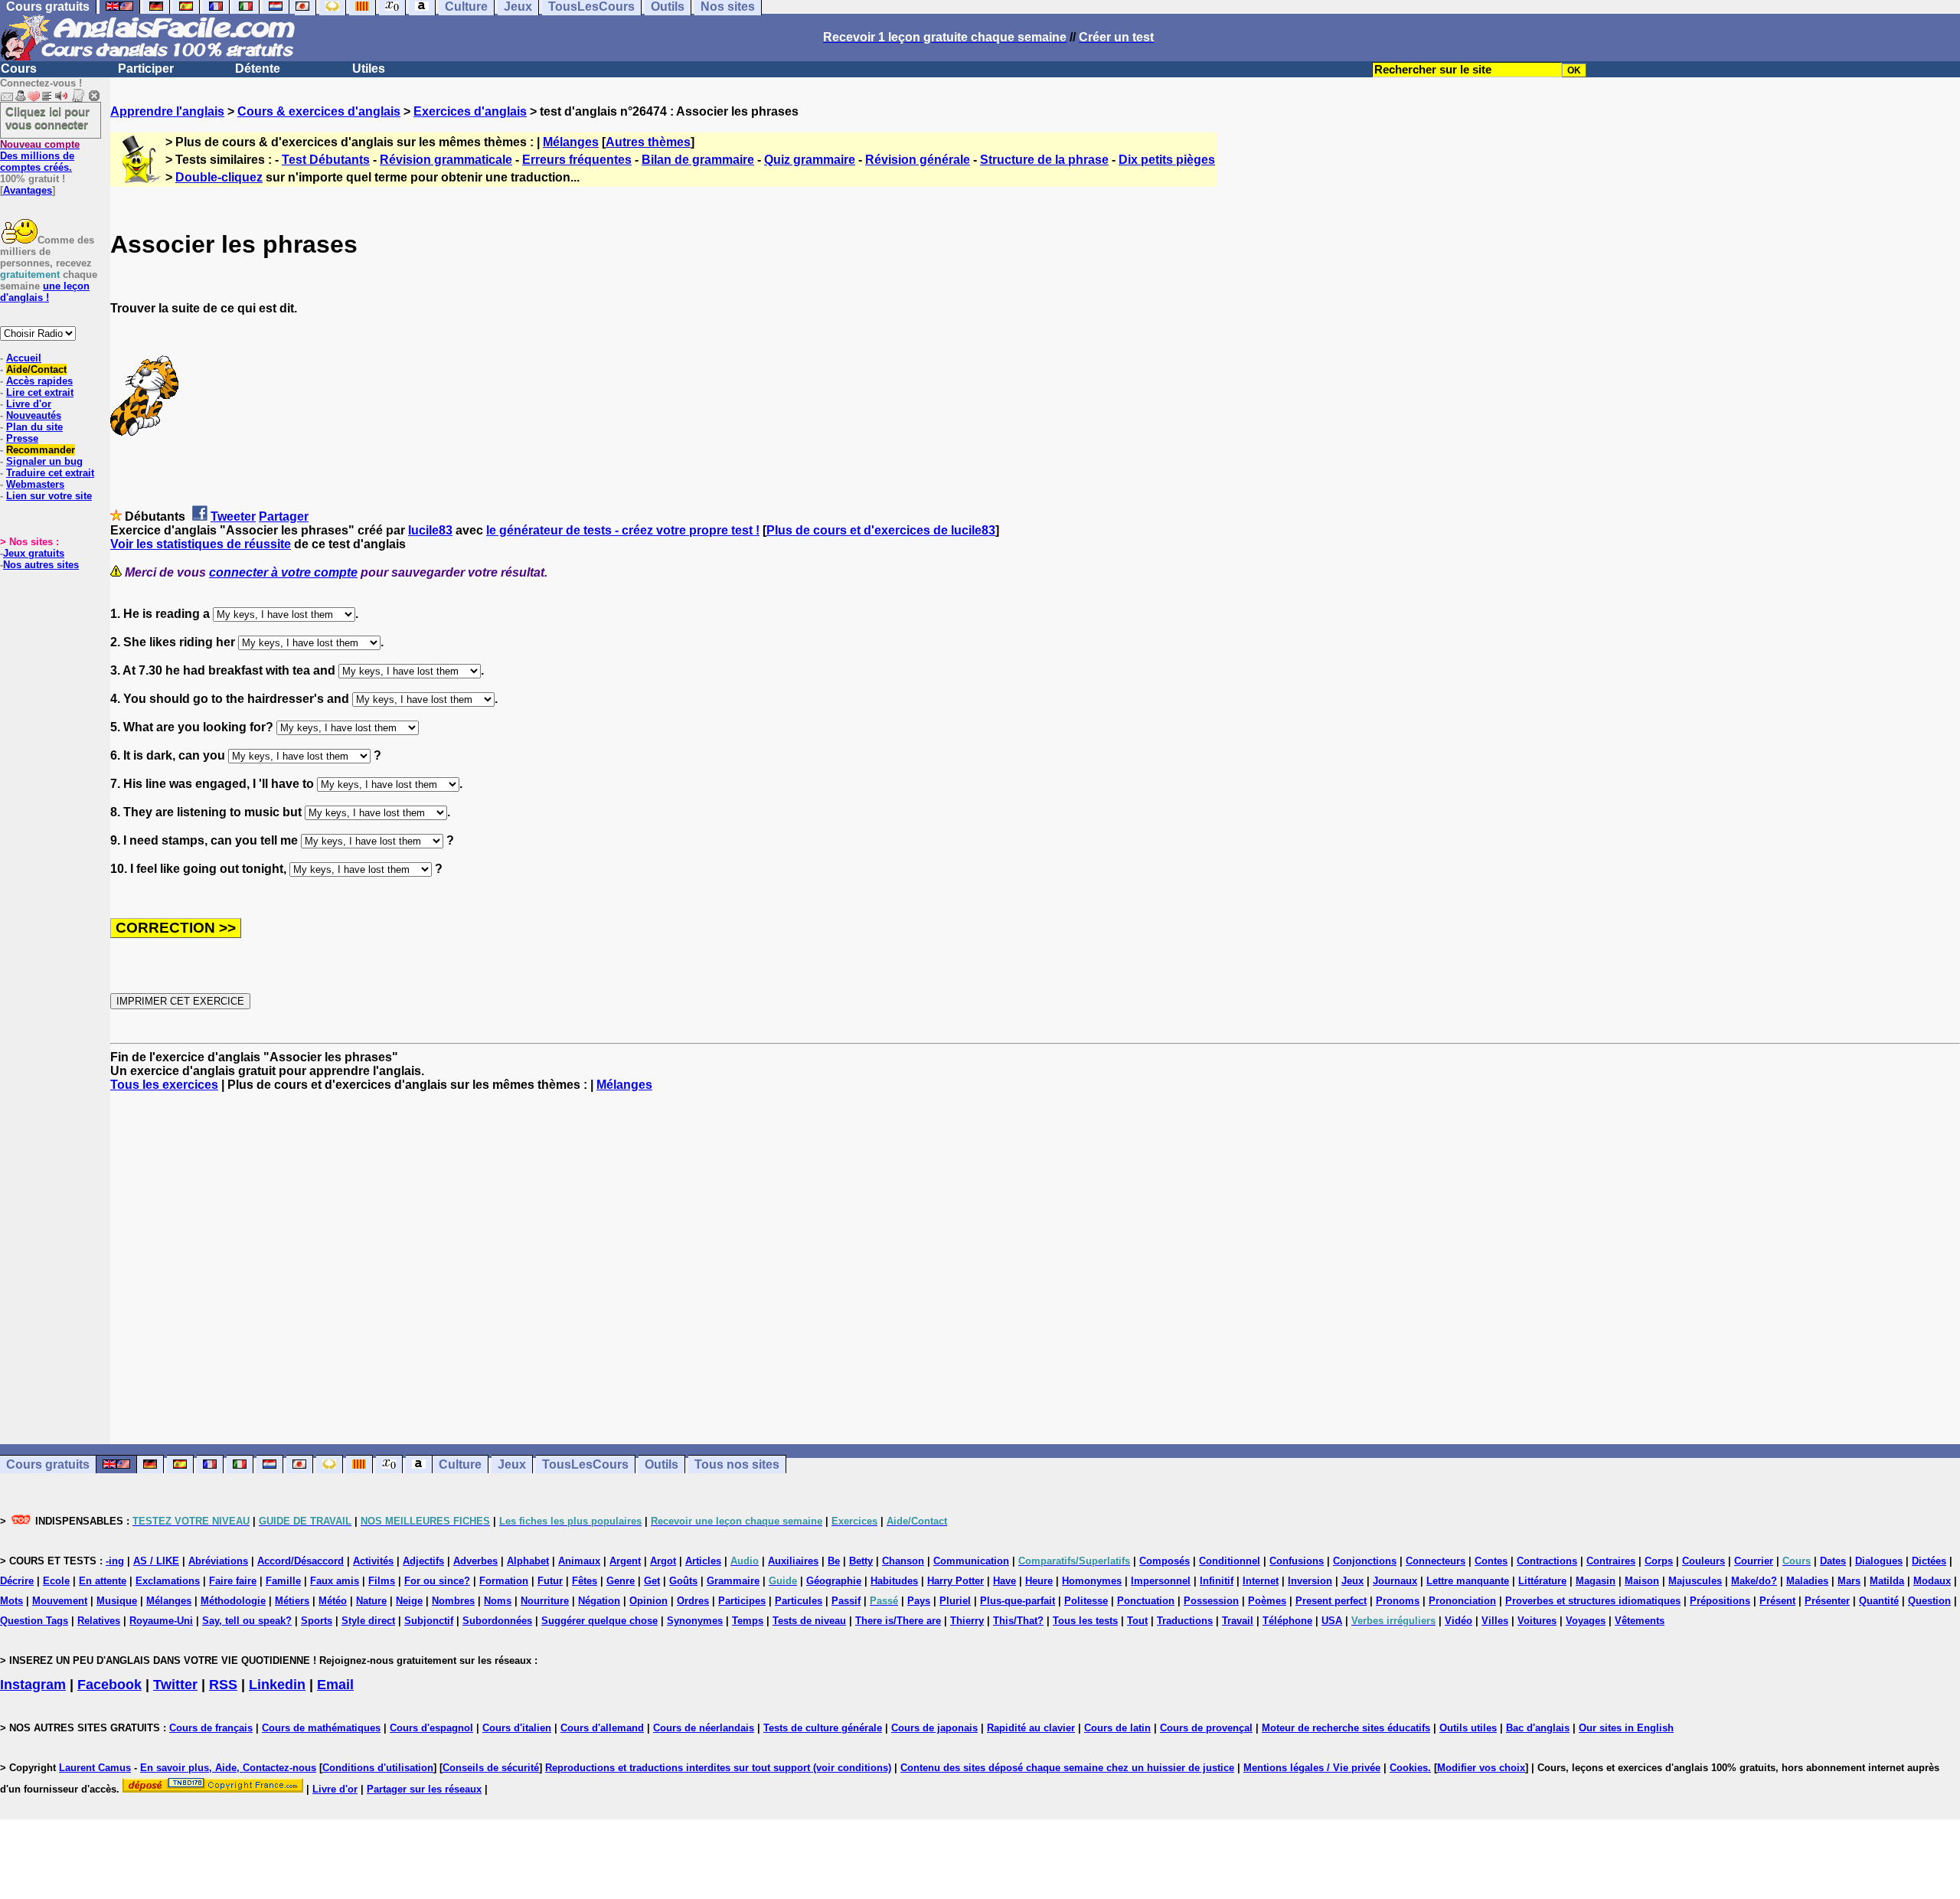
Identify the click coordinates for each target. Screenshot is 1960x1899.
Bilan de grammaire (698, 160)
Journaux (1395, 1581)
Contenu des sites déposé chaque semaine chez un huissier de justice (1067, 1768)
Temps (748, 1621)
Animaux (579, 1561)
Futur (550, 1581)
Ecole (56, 1581)
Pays (919, 1601)
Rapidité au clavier (1031, 1728)
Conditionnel (1230, 1561)
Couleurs (1704, 1561)
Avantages (28, 190)
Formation (504, 1581)
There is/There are (898, 1621)
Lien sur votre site (49, 496)
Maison (1642, 1581)
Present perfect (1331, 1601)
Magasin (1596, 1581)
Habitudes (894, 1581)
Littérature (1542, 1581)
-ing (115, 1561)
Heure (1039, 1581)
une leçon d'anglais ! (45, 292)
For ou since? (437, 1581)
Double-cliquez (219, 177)
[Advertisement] (1035, 1268)
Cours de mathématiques (321, 1728)
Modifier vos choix (1481, 1768)
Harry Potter (955, 1581)
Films (382, 1581)
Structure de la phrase (1044, 160)
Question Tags (34, 1621)
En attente (103, 1581)
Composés (1165, 1561)
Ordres (693, 1601)
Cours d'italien (517, 1728)
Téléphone (1287, 1621)
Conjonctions (1365, 1561)
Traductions (1185, 1621)
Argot (663, 1561)
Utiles (369, 69)
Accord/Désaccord (301, 1561)
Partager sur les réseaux (424, 1789)
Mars (1849, 1581)
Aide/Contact (36, 369)
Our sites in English (1626, 1728)
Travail (1238, 1621)
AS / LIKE (156, 1561)
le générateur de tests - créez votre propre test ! (623, 530)
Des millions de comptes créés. (40, 156)
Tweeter (233, 516)
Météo (333, 1601)
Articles (703, 1561)
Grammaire (733, 1581)
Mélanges (571, 142)
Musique (117, 1601)
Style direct (368, 1621)
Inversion (1310, 1581)
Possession (1211, 1601)
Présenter (1827, 1601)
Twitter (175, 1685)
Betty (861, 1561)
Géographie (834, 1581)
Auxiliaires (793, 1561)
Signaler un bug (44, 461)
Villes (1495, 1621)
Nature (371, 1601)
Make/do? (1754, 1581)
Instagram (33, 1685)
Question (1929, 1601)
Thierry (967, 1621)
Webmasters (35, 484)
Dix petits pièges (1167, 160)
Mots (11, 1601)
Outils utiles (1468, 1728)
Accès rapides (39, 381)
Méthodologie (233, 1601)
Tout (1137, 1621)
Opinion (648, 1601)
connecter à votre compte (283, 572)
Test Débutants (326, 160)
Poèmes (1267, 1601)
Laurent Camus (95, 1768)
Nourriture (545, 1601)
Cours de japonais (934, 1728)
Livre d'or (29, 404)
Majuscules (1695, 1581)
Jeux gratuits (34, 553)
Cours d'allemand (602, 1728)
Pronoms (1398, 1601)
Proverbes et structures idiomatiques (1593, 1601)
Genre (621, 1581)
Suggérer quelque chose (599, 1621)
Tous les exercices (164, 1085)
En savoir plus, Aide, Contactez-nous (228, 1768)
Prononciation (1462, 1601)
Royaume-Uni (161, 1621)
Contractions (1547, 1561)
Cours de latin (1117, 1728)
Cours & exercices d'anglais (319, 111)
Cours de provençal (1206, 1728)
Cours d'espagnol (431, 1728)
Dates (1833, 1561)
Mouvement (60, 1601)
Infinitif (1217, 1581)
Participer (146, 69)
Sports (317, 1621)
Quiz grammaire (810, 160)
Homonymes (1092, 1581)
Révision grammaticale (446, 160)
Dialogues (1879, 1561)
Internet (1261, 1581)
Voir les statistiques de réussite (201, 544)
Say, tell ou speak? (247, 1621)
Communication (971, 1561)
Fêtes (585, 1581)
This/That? (1018, 1621)
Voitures (1537, 1621)
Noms (498, 1601)
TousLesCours (585, 1464)
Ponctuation (1146, 1601)
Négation (599, 1601)
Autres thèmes (648, 142)
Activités (373, 1561)
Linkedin (277, 1685)
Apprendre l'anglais (167, 111)
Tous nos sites (737, 1464)
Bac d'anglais (1538, 1728)
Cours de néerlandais (704, 1728)
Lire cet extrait (40, 392)
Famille (283, 1581)
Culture (460, 1464)
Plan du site (34, 427)
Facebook (109, 1685)
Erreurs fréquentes (577, 160)
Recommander (41, 450)
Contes (1491, 1561)
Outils (661, 1464)
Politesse (1086, 1601)
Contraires (1611, 1561)
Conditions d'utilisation (378, 1768)
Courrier (1754, 1561)
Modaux (1932, 1581)
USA (1332, 1621)
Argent (625, 1561)
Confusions (1297, 1561)
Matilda (1887, 1581)
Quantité (1879, 1601)
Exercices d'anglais (470, 111)
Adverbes (475, 1561)
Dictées (1929, 1561)
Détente (258, 69)
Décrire (17, 1581)
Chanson (903, 1561)
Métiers (292, 1601)
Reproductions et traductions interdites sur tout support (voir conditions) (718, 1768)
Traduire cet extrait (50, 473)
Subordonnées (497, 1621)
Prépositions (1720, 1601)
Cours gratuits (48, 1464)
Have (1004, 1581)
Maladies (1807, 1581)
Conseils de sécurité (491, 1768)
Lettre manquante (1468, 1581)
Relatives (99, 1621)
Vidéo (1459, 1621)
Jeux (512, 1464)
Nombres (453, 1601)
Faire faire (233, 1581)
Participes (742, 1601)
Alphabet (528, 1561)
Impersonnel (1161, 1581)
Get (652, 1581)
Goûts (683, 1581)
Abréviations (218, 1561)
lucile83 (430, 530)
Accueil (24, 358)
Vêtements (1640, 1621)
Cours (19, 69)
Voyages (1586, 1621)
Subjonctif (429, 1621)
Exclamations (168, 1581)
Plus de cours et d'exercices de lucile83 (881, 530)
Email (335, 1685)
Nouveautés (34, 415)
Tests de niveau (809, 1621)
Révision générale (918, 160)
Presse (22, 438)
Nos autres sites (41, 565)
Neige (409, 1601)
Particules (799, 1601)
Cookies (1409, 1768)
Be (834, 1561)
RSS (223, 1685)
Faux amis (335, 1581)
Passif (846, 1601)
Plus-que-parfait (1018, 1601)
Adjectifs (423, 1561)
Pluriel (955, 1601)
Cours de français (211, 1728)
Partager (284, 516)
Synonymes (695, 1621)
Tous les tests (1085, 1621)
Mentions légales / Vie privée (1312, 1768)
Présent (1777, 1601)
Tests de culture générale (823, 1728)
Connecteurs (1436, 1561)
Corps (1659, 1561)
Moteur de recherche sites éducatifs (1346, 1728)
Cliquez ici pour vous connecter (47, 118)
